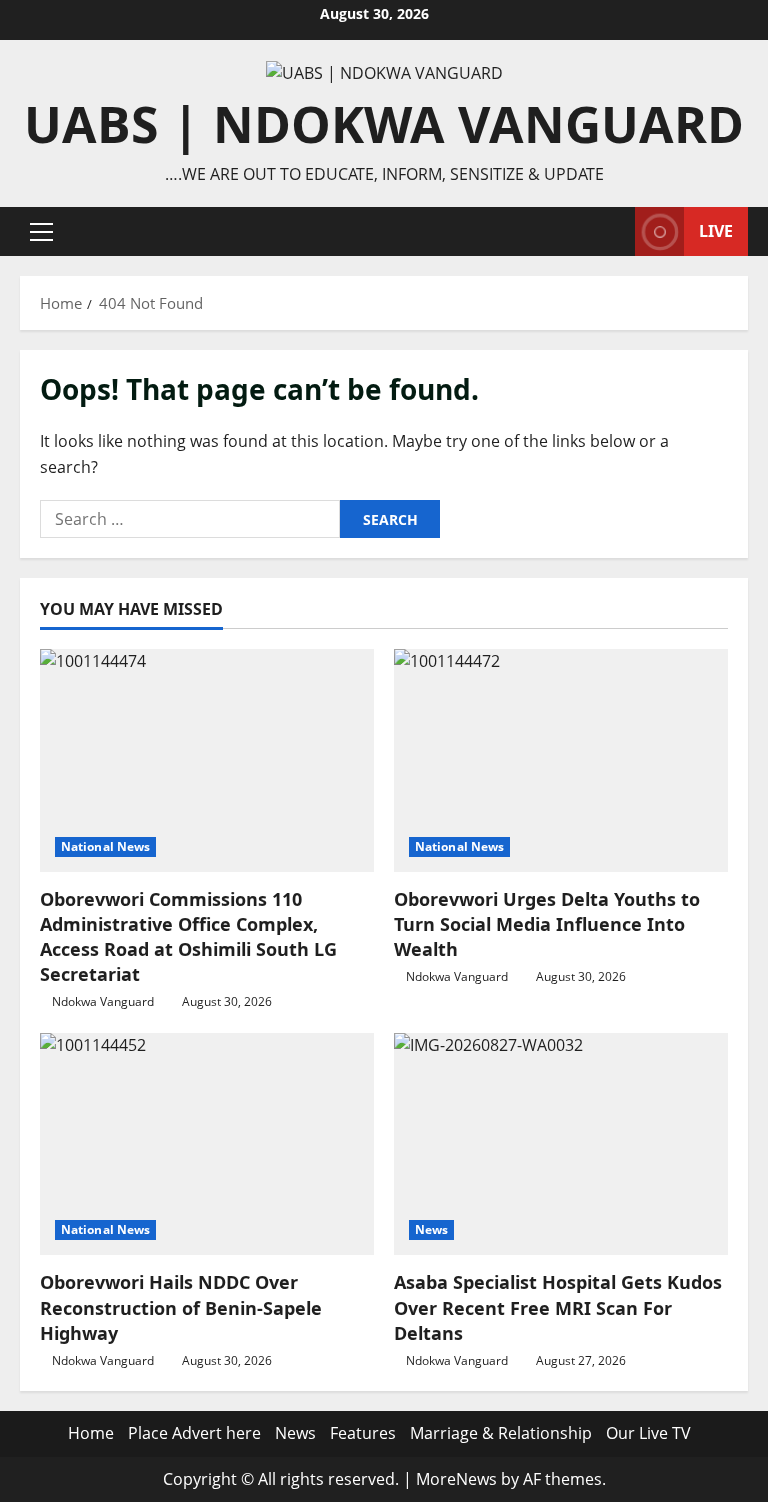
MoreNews (456, 1479)
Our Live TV (648, 1433)
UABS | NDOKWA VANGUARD (384, 124)
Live (716, 231)
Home (91, 1433)
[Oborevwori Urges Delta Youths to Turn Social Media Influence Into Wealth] (561, 760)
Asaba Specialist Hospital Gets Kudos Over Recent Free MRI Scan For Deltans (558, 1307)
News (431, 1229)
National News (105, 846)
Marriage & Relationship (501, 1433)
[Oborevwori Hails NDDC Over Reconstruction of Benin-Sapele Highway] (207, 1144)
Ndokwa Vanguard (103, 1001)
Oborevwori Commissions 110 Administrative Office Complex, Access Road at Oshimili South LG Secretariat (188, 937)
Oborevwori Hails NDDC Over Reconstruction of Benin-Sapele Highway (181, 1307)
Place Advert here (194, 1433)
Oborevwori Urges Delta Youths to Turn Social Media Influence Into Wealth (547, 924)
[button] (41, 232)
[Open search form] (614, 231)
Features (363, 1433)
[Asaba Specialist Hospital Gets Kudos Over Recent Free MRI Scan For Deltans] (561, 1144)
